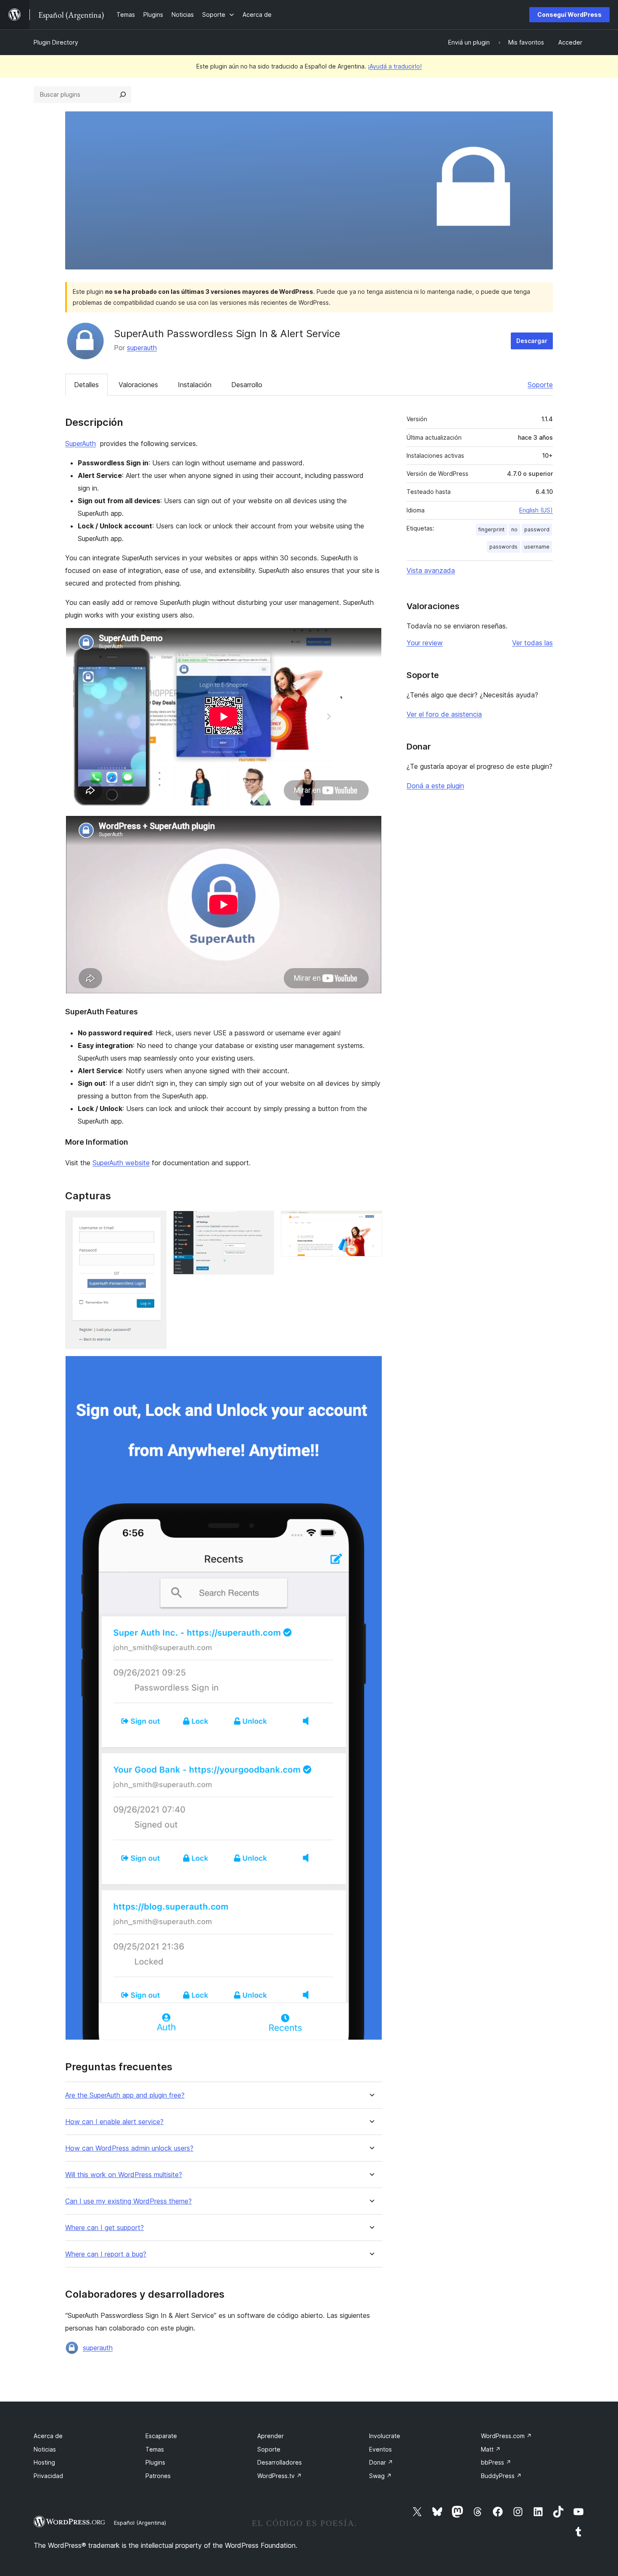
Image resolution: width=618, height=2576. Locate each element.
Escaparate (161, 2436)
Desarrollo (247, 385)
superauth (142, 348)
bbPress (496, 2462)
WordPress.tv (280, 2476)
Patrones (158, 2476)
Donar (381, 2462)
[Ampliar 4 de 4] (371, 1367)
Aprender (271, 2436)
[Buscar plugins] (123, 95)
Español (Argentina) (140, 2523)
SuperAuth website (121, 1163)
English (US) (536, 510)
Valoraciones (138, 385)
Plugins (155, 2462)
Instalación (195, 385)
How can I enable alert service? (114, 2122)
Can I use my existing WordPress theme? (128, 2201)
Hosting (44, 2462)
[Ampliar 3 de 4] (371, 1222)
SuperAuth (81, 443)
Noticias (45, 2449)
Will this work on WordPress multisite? (124, 2175)
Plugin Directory (56, 42)
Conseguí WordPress (569, 15)
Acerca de (48, 2436)
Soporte (540, 385)
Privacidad (48, 2476)
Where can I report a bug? (106, 2254)
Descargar (532, 341)
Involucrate (385, 2436)
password (537, 529)
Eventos (380, 2449)
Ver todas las (532, 643)
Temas (155, 2449)
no (514, 529)
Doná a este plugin (435, 786)
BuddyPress (501, 2476)
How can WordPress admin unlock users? (129, 2148)
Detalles (86, 385)
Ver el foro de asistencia (444, 714)
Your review (425, 643)
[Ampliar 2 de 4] (263, 1222)
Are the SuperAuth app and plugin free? (125, 2095)
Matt (491, 2449)
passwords (503, 547)
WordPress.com (506, 2436)
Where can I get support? (104, 2228)
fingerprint (491, 529)
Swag (380, 2476)
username (537, 547)
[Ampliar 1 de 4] (155, 1222)
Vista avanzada (431, 570)
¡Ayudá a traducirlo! (395, 66)
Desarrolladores (280, 2462)
